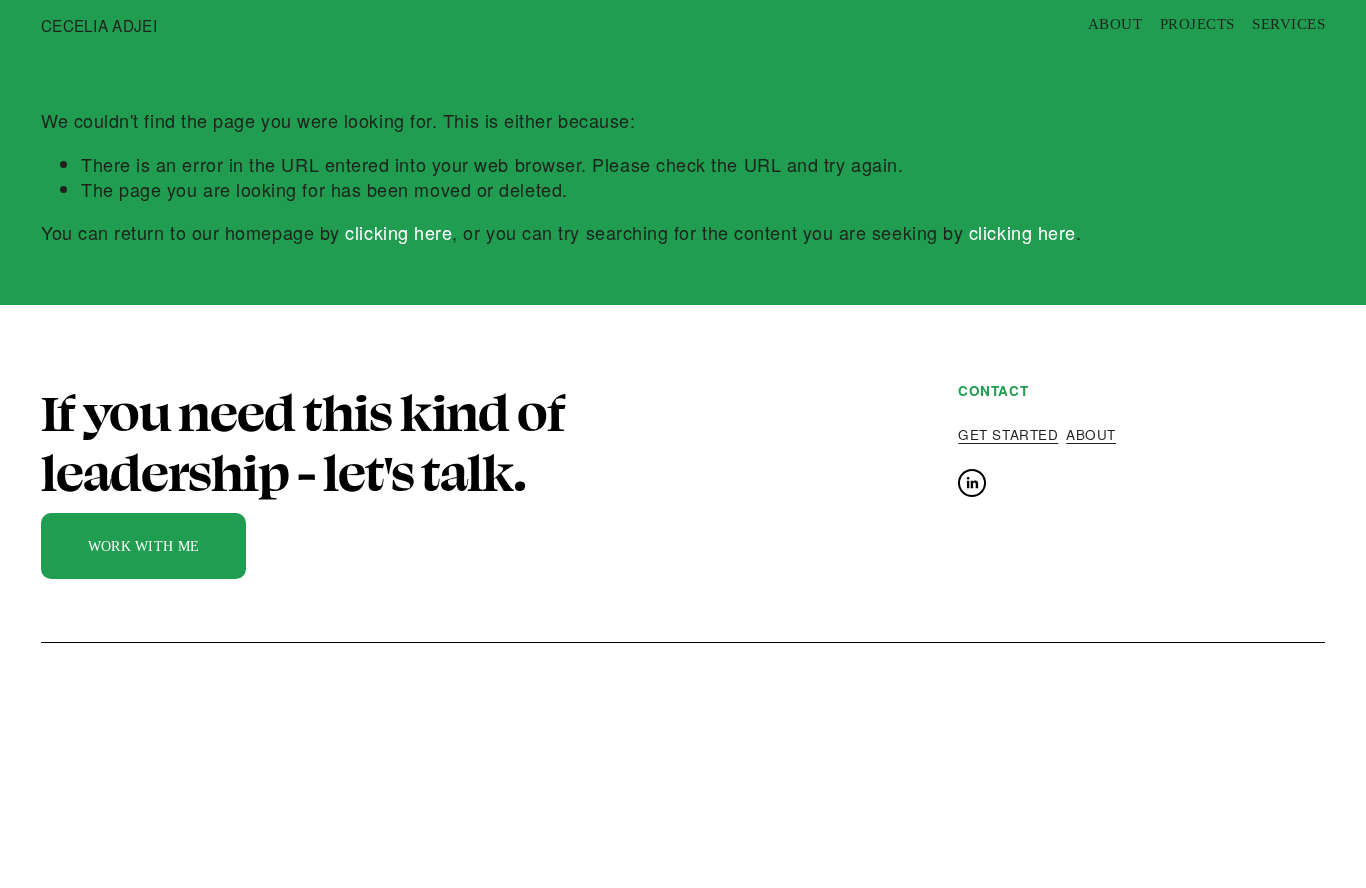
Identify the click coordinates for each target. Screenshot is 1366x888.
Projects (1197, 23)
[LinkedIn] (972, 483)
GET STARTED (1008, 435)
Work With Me (143, 546)
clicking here (398, 232)
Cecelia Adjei (99, 25)
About (1115, 23)
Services (1288, 23)
